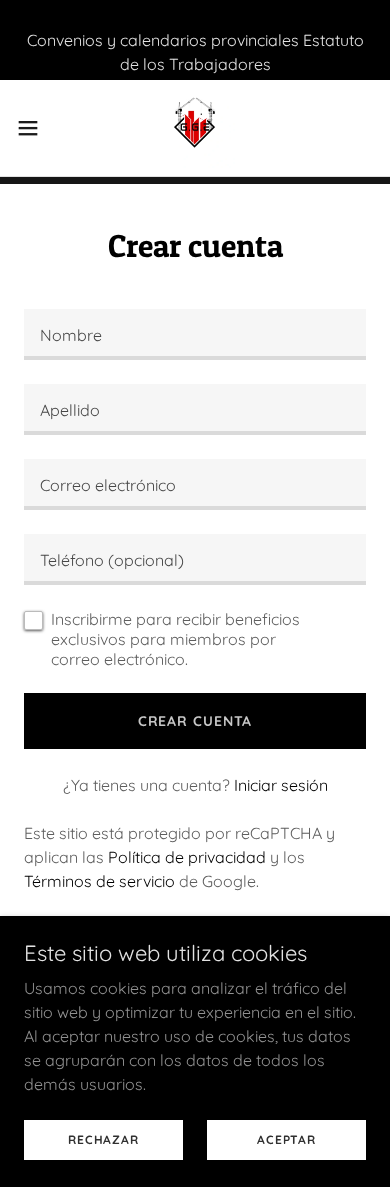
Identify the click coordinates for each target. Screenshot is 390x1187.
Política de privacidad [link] (187, 857)
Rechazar (103, 1139)
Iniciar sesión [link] (281, 785)
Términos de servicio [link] (99, 881)
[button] (36, 128)
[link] (195, 128)
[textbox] (195, 334)
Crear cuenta (195, 721)
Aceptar (286, 1139)
